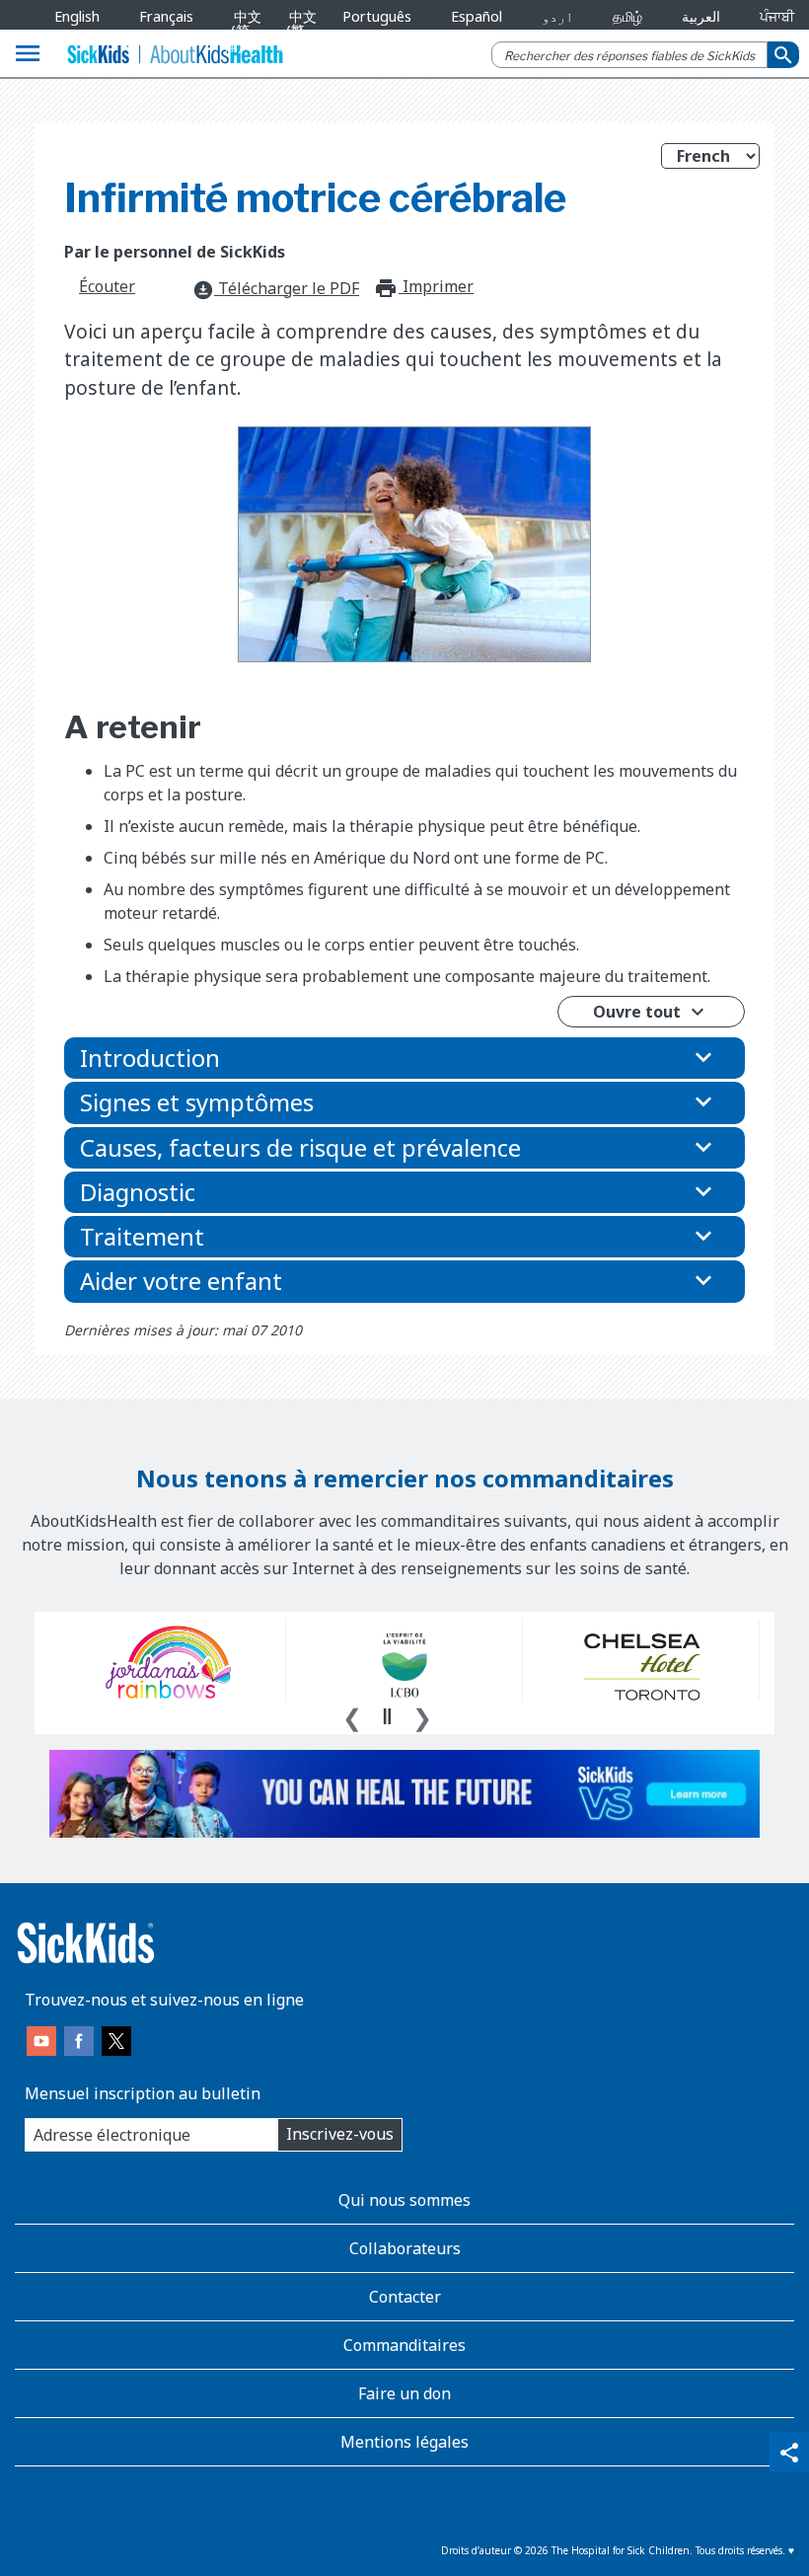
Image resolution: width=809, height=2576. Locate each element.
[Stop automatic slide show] (387, 1716)
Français (166, 16)
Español (477, 16)
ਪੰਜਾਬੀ (777, 16)
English (77, 16)
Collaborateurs (405, 2248)
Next (422, 1715)
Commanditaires (404, 2345)
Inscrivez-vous (340, 2134)
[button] (404, 1058)
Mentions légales (404, 2442)
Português (377, 16)
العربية (701, 16)
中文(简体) (243, 31)
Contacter (405, 2297)
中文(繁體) (297, 31)
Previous (352, 1715)
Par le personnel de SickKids (175, 252)
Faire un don (404, 2393)
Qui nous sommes (404, 2200)
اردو (557, 16)
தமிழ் (627, 16)
